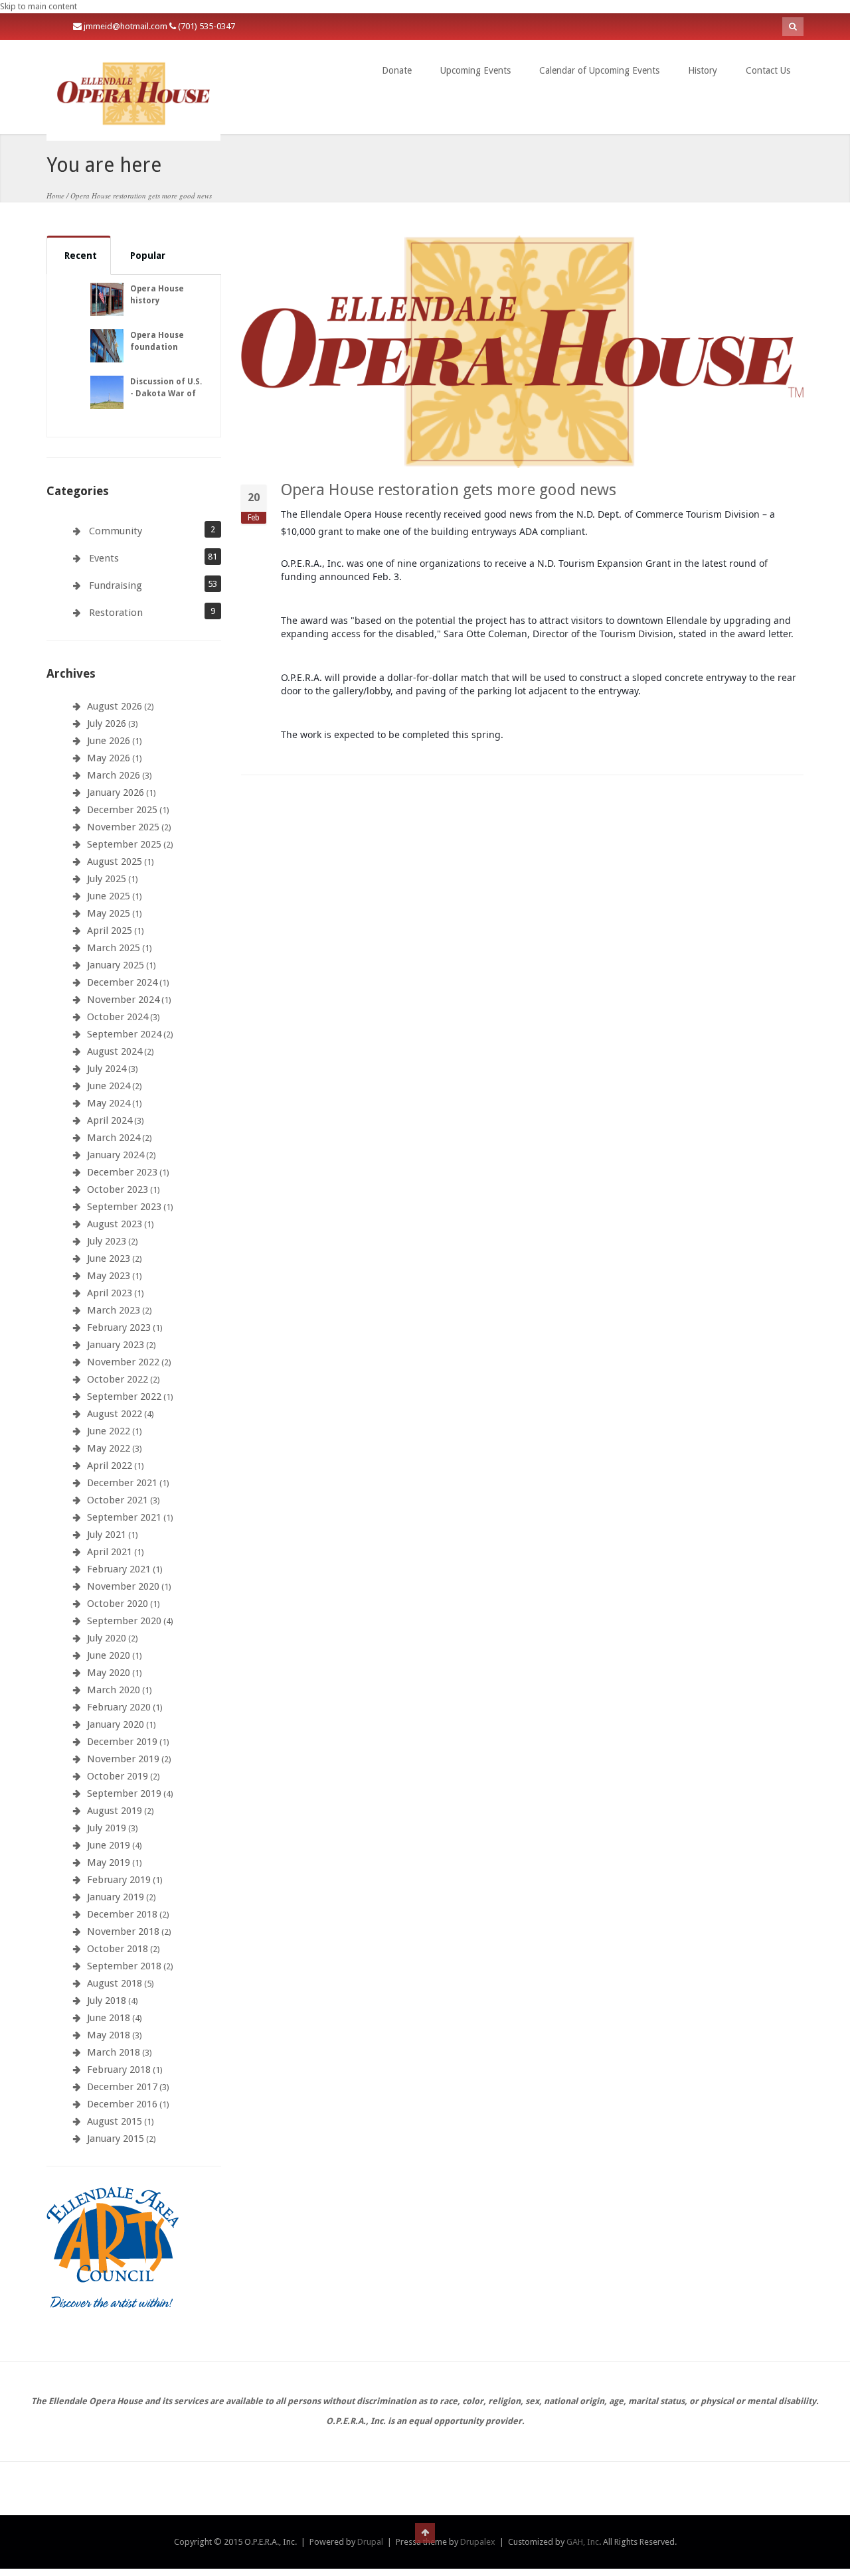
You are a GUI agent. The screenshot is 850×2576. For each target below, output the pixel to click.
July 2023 (107, 1241)
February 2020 (119, 1707)
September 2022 (124, 1397)
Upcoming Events (475, 70)
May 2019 (109, 1862)
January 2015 (116, 2139)
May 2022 (109, 1448)
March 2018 (114, 2052)
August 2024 (115, 1051)
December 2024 (122, 982)
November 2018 (123, 1932)
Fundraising (116, 585)
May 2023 (109, 1276)
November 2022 (123, 1362)
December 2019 (122, 1742)
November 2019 (123, 1759)
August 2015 (115, 2121)
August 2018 (115, 1983)
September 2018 (124, 1966)
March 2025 (114, 948)
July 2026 (107, 723)
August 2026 (115, 706)
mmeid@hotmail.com (127, 26)
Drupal (370, 2542)
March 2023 (114, 1310)
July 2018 (107, 2001)
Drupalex (478, 2542)
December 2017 (122, 2087)
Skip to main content (39, 6)
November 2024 (123, 1000)
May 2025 (109, 913)
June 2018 (109, 2018)
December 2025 (122, 810)
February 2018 (119, 2070)
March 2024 (114, 1138)
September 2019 (124, 1793)
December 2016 (122, 2104)
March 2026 (114, 775)
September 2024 (124, 1034)
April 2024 (110, 1120)
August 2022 (115, 1414)
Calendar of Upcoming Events (599, 70)
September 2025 (124, 844)
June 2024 (109, 1086)
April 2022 (110, 1466)
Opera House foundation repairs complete (166, 347)
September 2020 (124, 1621)
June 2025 (109, 896)
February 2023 (119, 1327)
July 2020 (107, 1638)
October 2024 (118, 1017)
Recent (81, 256)
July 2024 (107, 1069)
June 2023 (109, 1258)
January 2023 (116, 1345)
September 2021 (124, 1517)
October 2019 (118, 1776)
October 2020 (118, 1604)
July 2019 (107, 1828)
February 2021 (119, 1569)
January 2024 (116, 1155)
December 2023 (122, 1172)
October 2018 (118, 1949)
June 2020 (109, 1655)
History (703, 70)
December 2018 (122, 1914)
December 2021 (122, 1483)
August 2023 (115, 1224)
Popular (148, 256)
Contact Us (768, 70)
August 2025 (115, 862)
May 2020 (109, 1673)
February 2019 (119, 1880)
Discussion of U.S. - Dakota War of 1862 (166, 394)
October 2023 (118, 1189)
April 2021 (110, 1552)
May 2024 (109, 1103)
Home (55, 195)
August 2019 (115, 1811)
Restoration (116, 613)
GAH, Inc (583, 2542)
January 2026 (116, 793)
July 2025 (107, 879)
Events (104, 558)
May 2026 (109, 758)
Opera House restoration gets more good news (449, 490)
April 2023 (110, 1293)
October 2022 (118, 1379)
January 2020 (116, 1724)
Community (116, 531)
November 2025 (123, 827)
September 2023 (124, 1207)
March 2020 (114, 1690)
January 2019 (116, 1897)
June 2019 (109, 1845)
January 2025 (116, 965)
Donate (397, 70)
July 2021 (107, 1535)
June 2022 (109, 1431)
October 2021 (118, 1500)
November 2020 (123, 1586)
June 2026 (109, 741)
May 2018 (109, 2035)
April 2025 (110, 931)
